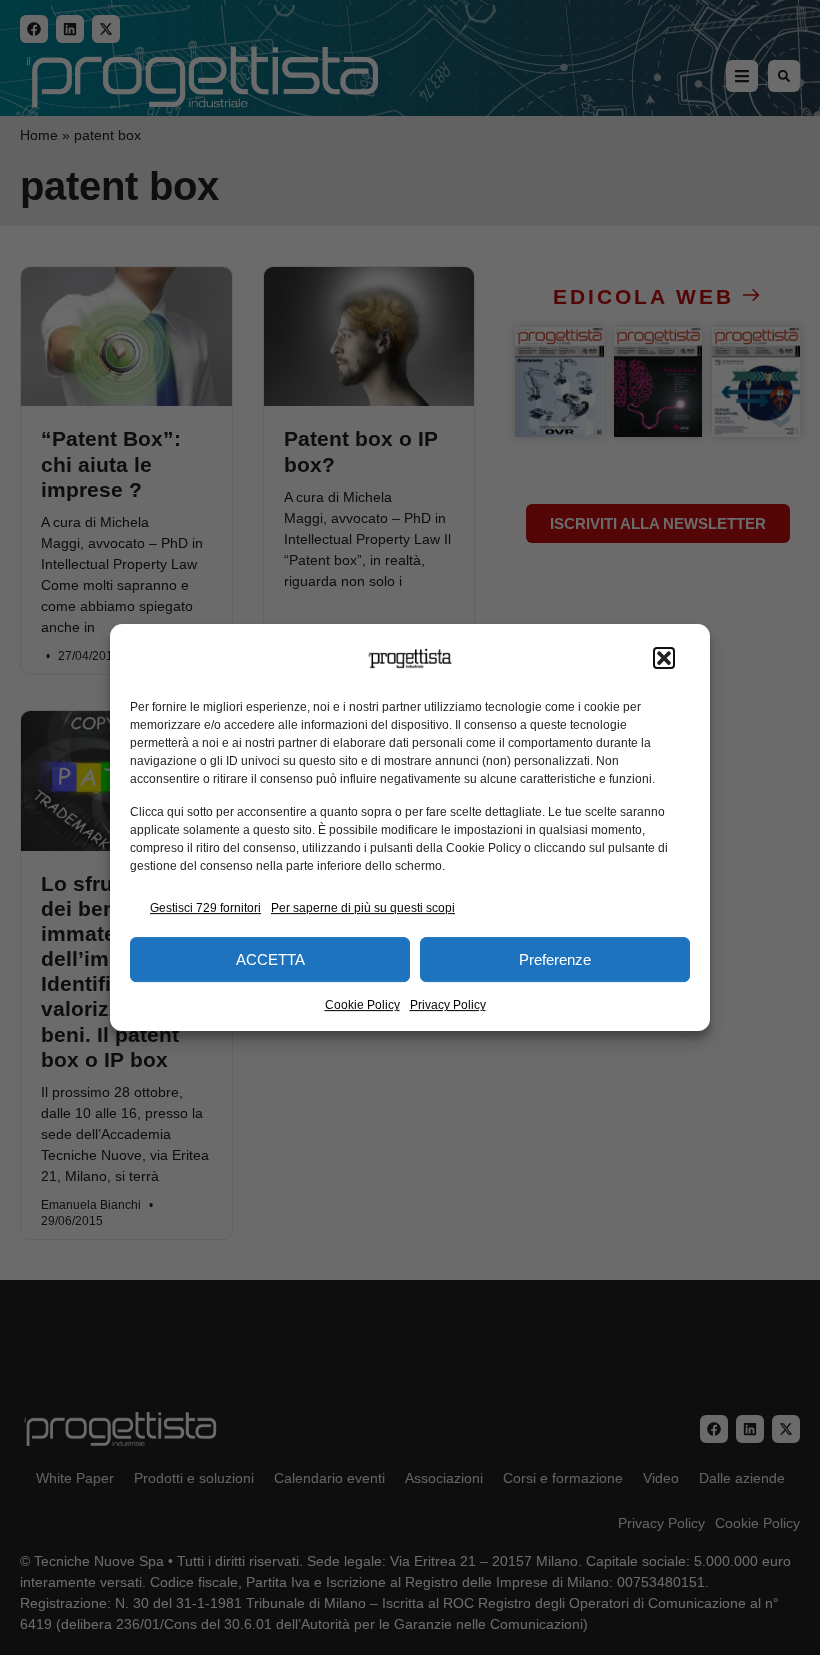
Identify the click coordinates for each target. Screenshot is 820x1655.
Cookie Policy (362, 1005)
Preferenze (555, 959)
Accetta (270, 959)
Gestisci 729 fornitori (205, 908)
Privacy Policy (448, 1005)
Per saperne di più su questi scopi (363, 908)
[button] (664, 659)
